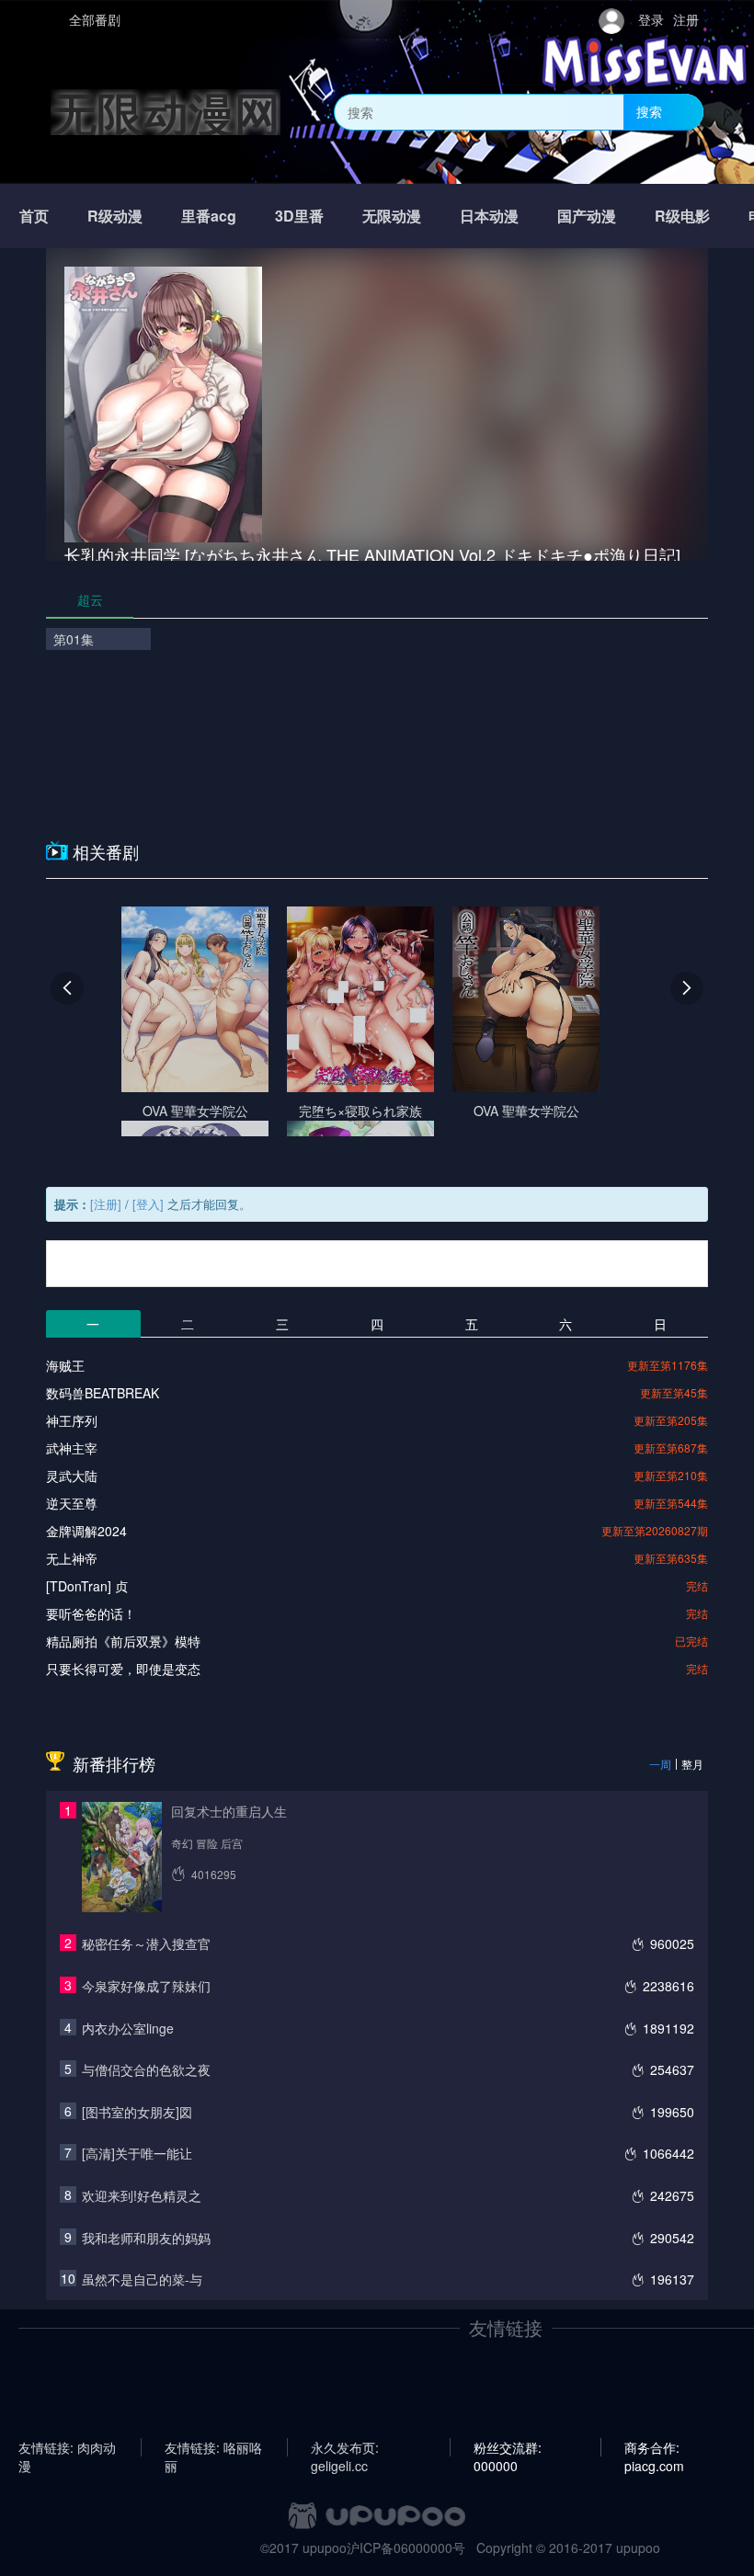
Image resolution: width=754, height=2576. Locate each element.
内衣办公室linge (128, 2028)
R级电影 (682, 216)
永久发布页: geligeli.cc (345, 2447)
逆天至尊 (72, 1503)
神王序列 (72, 1420)
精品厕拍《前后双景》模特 (123, 1641)
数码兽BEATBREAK (103, 1393)
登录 (651, 19)
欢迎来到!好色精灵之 (142, 2195)
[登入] (148, 1204)
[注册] (106, 1204)
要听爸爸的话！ (91, 1613)
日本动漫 (489, 216)
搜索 (649, 111)
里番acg (209, 216)
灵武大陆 (72, 1476)
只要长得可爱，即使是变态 (123, 1669)
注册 (686, 19)
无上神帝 (72, 1558)
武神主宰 (72, 1448)
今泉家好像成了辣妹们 (146, 1986)
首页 (34, 216)
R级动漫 (115, 216)
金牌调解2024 (86, 1531)
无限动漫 (392, 216)
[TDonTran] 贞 (87, 1586)
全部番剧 (95, 19)
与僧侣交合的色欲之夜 (146, 2069)
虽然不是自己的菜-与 (142, 2279)
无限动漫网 (166, 112)
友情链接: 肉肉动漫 (67, 2447)
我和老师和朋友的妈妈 (146, 2238)
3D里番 (299, 216)
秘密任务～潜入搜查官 (146, 1943)
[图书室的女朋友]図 (137, 2112)
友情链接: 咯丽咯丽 (213, 2447)
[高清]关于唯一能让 (137, 2153)
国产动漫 (587, 216)
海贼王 (65, 1365)
